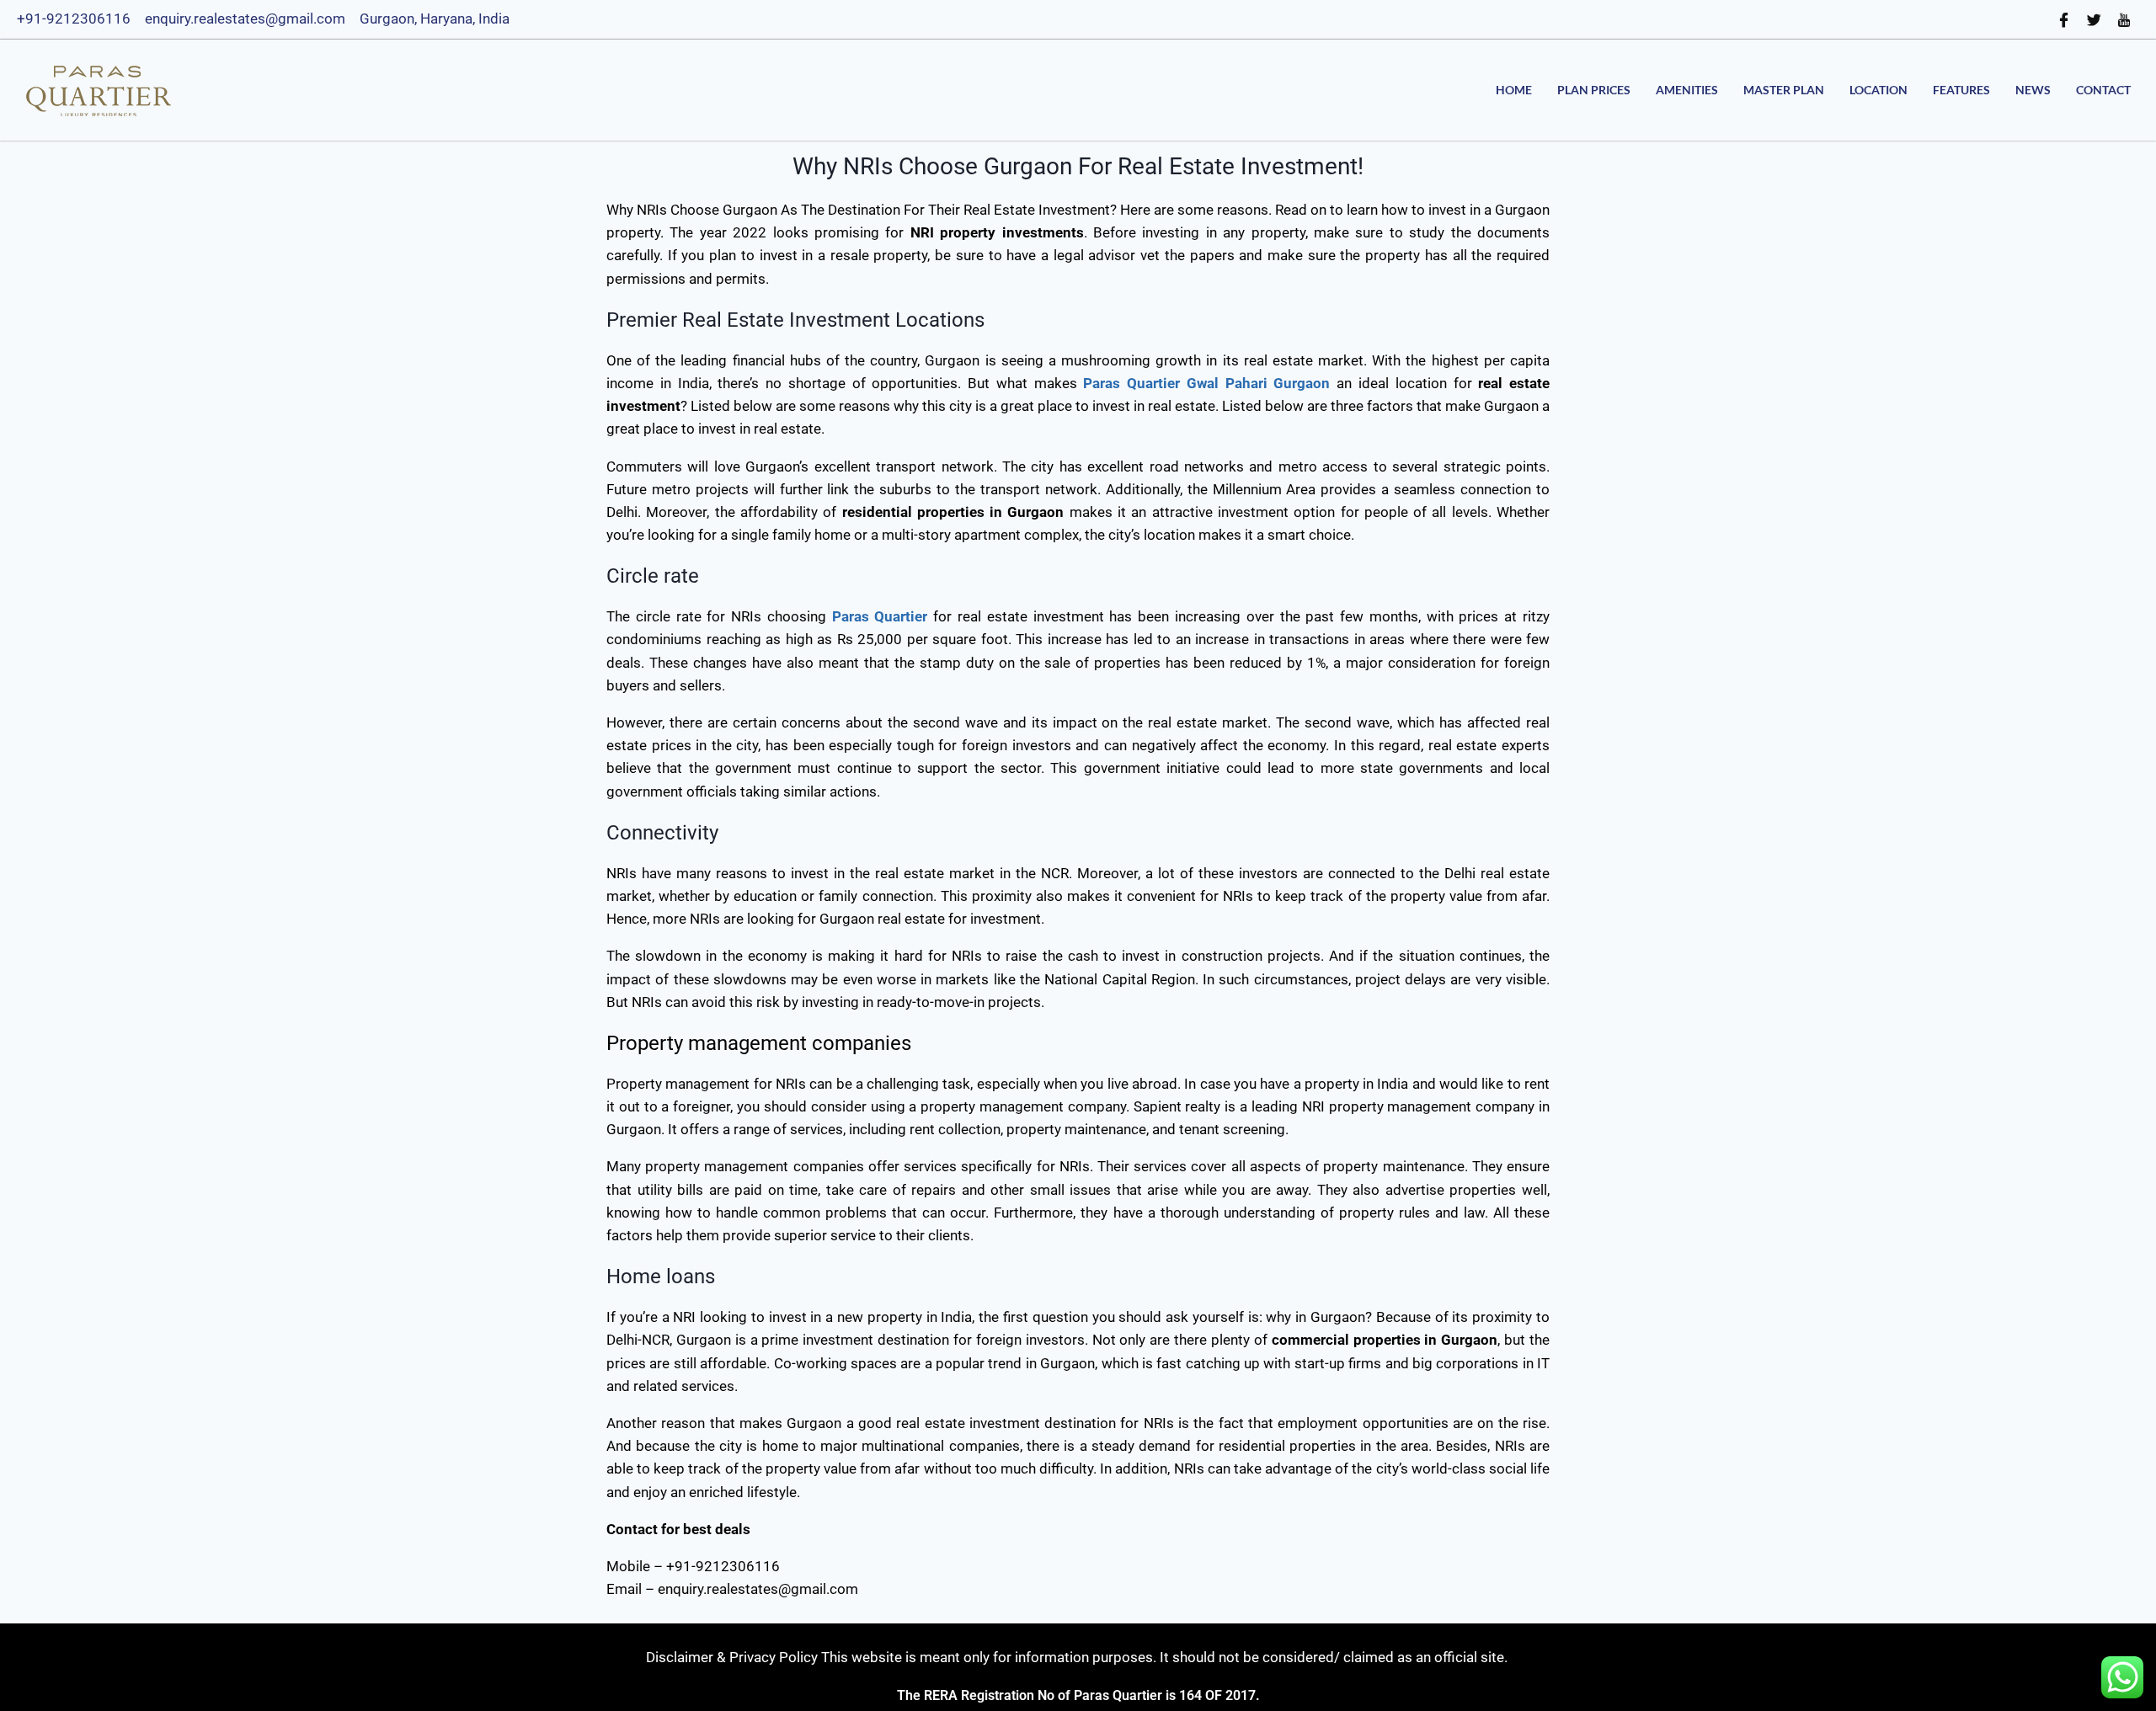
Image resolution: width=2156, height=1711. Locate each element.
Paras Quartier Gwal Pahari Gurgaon (1206, 383)
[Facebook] (2064, 19)
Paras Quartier (880, 616)
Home (1514, 90)
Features (1961, 90)
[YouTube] (2125, 19)
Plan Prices (1594, 90)
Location (1878, 90)
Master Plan (1784, 90)
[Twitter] (2095, 19)
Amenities (1687, 90)
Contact (2103, 90)
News (2033, 90)
